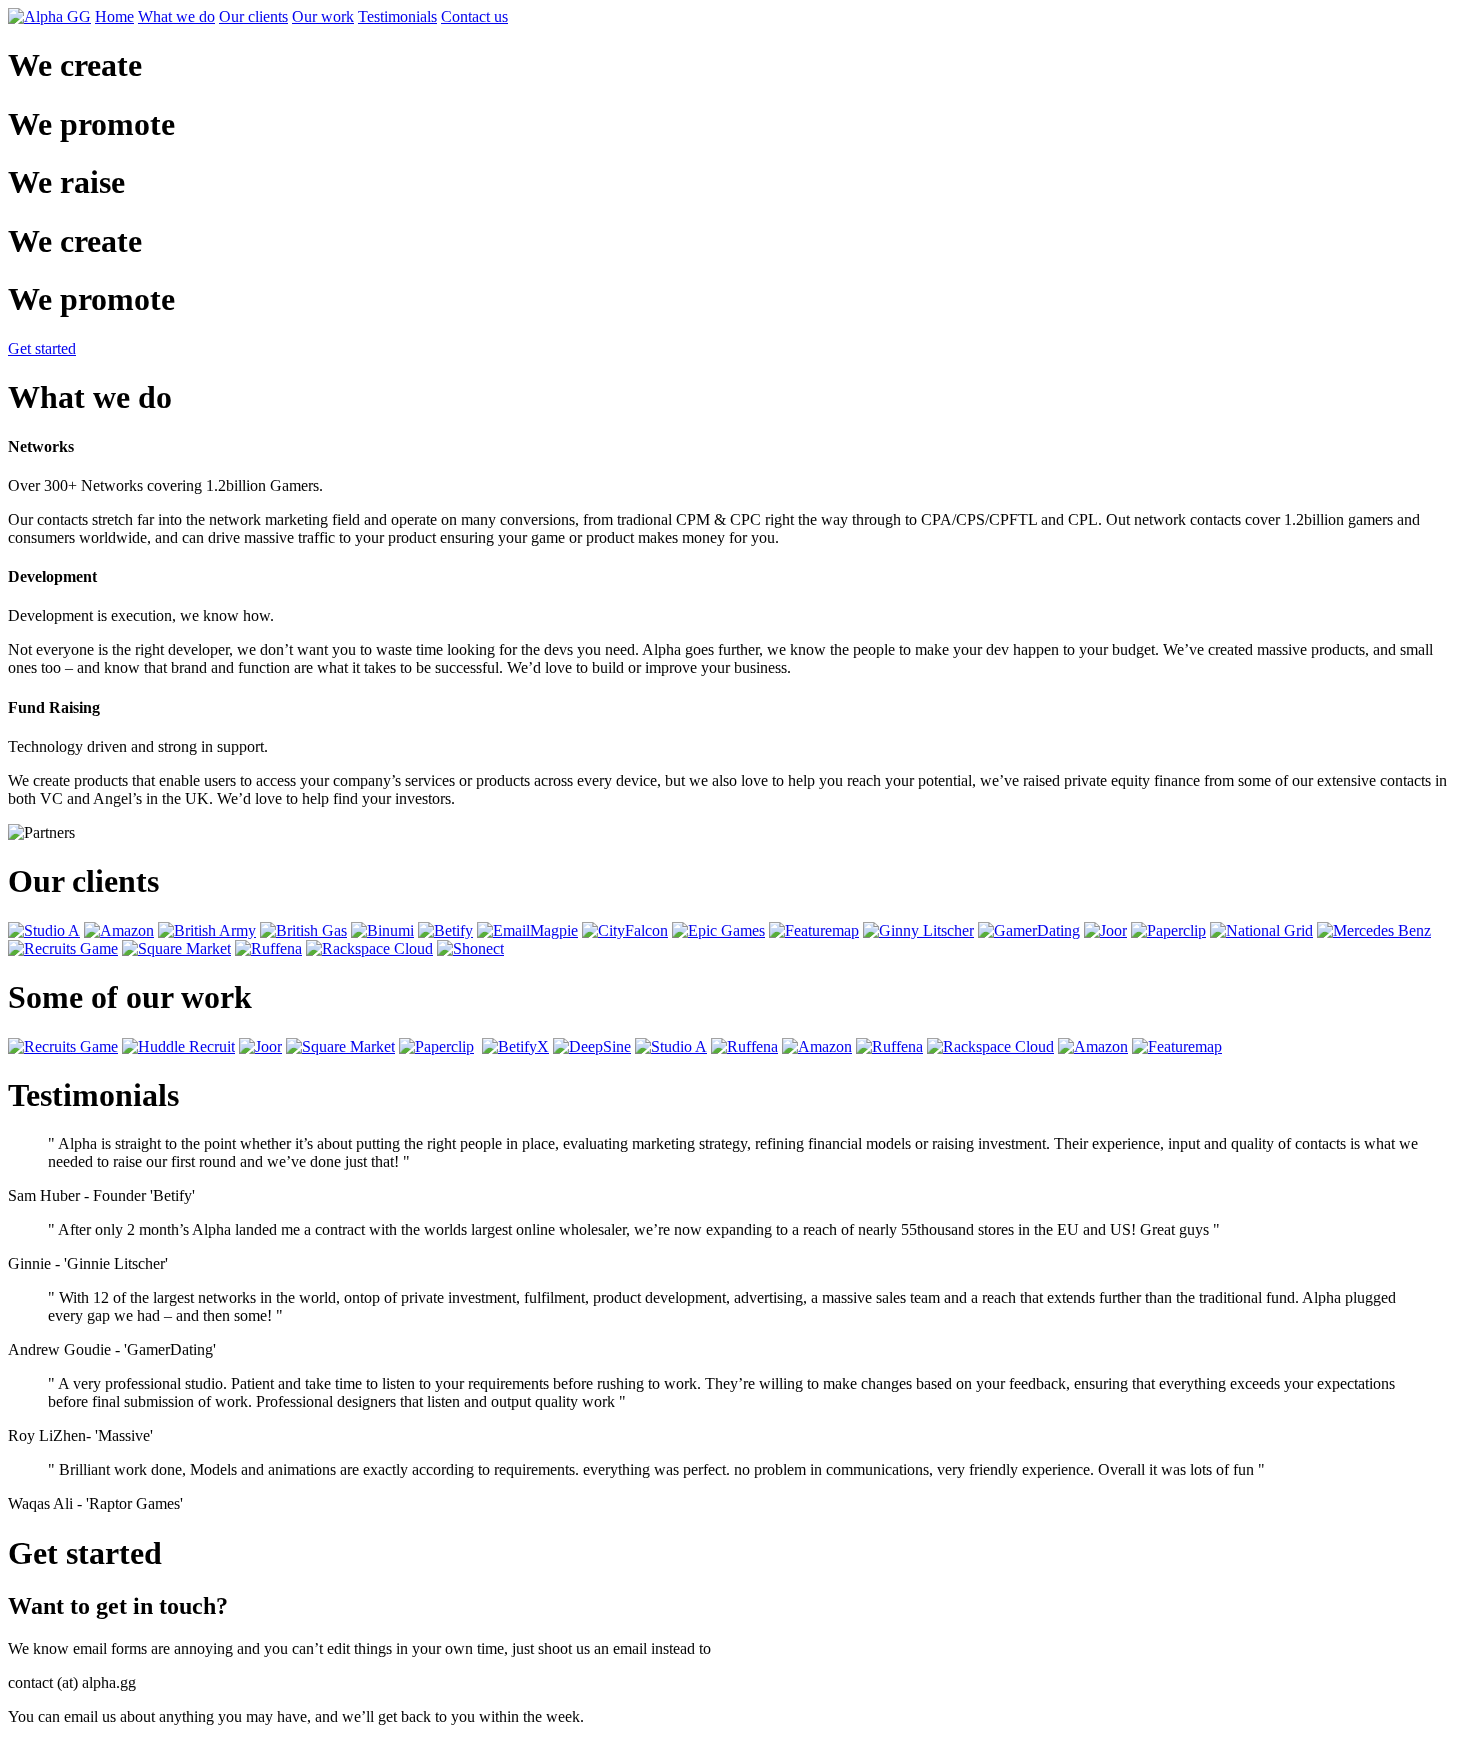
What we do (176, 16)
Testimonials (397, 16)
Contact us (474, 16)
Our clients (253, 16)
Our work (323, 16)
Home (114, 16)
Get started (42, 348)
